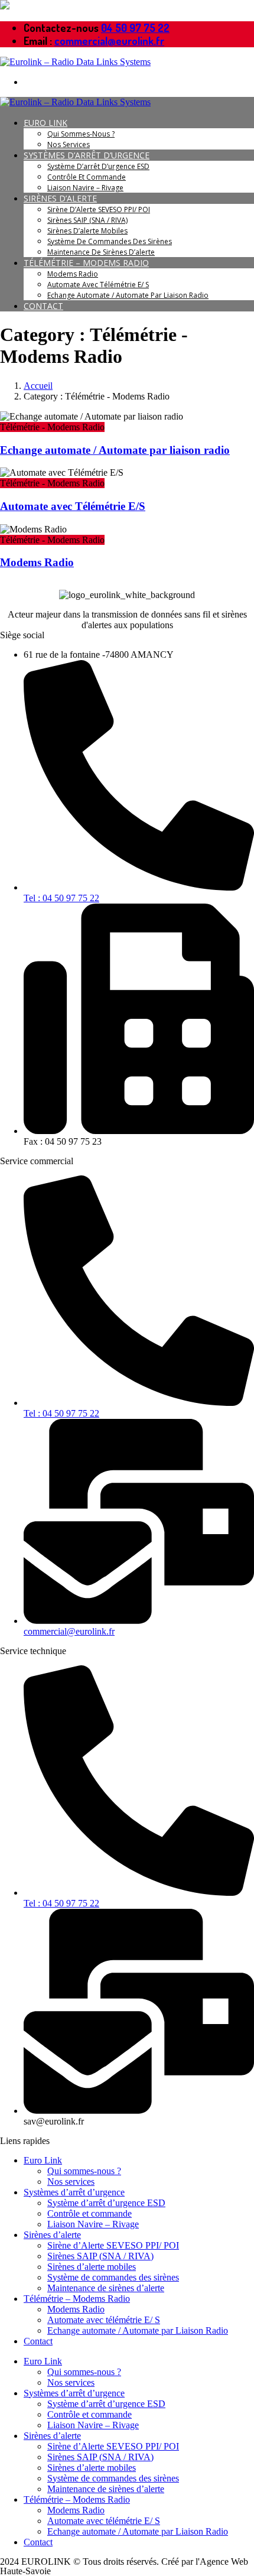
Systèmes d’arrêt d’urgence (87, 155)
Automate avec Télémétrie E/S (73, 506)
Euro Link (45, 123)
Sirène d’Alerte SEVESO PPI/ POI (99, 209)
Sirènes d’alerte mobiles (87, 231)
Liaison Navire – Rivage (85, 188)
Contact (43, 306)
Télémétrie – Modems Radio (86, 263)
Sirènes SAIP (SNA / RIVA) (87, 220)
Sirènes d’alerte (60, 198)
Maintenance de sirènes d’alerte (101, 252)
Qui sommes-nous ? (81, 134)
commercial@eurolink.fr (109, 41)
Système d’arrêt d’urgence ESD (98, 166)
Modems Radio (73, 274)
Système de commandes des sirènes (110, 241)
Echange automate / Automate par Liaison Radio (128, 295)
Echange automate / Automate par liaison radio (115, 450)
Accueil (38, 386)
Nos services (69, 144)
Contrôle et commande (87, 177)
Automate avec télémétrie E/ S (98, 285)
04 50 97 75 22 (135, 28)
